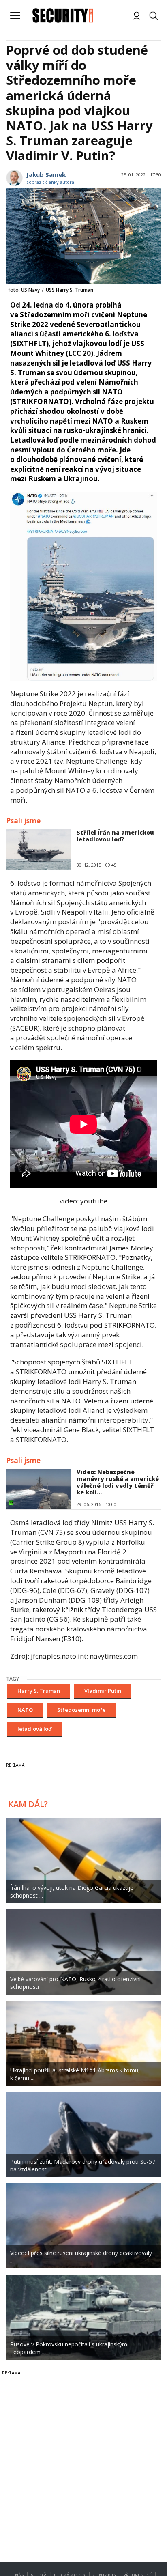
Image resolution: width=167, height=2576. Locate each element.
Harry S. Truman (39, 1691)
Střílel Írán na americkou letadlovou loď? (115, 836)
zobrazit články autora (50, 182)
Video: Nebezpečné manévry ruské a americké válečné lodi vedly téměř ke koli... (118, 1482)
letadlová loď (34, 1729)
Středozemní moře (81, 1710)
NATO (25, 1710)
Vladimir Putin (103, 1691)
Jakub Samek (46, 174)
